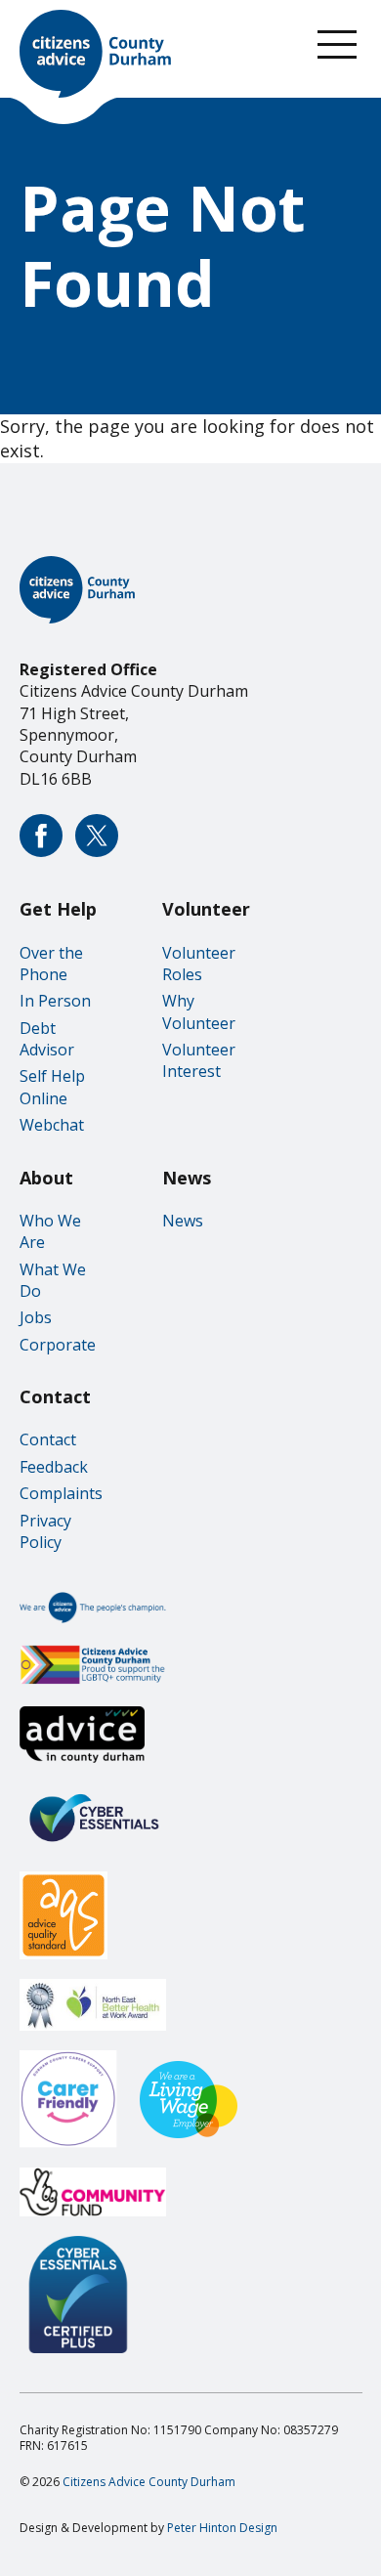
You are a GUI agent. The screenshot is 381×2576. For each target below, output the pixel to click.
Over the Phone (51, 964)
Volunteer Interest (199, 1060)
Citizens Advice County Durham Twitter (97, 836)
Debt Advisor (47, 1039)
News (183, 1221)
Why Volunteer (199, 1011)
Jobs (36, 1317)
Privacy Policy (45, 1531)
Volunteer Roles (199, 964)
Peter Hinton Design (222, 2528)
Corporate (58, 1345)
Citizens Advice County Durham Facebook (41, 836)
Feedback (54, 1467)
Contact (48, 1439)
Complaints (61, 1493)
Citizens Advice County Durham (149, 2482)
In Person (55, 1001)
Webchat (52, 1125)
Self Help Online (52, 1087)
